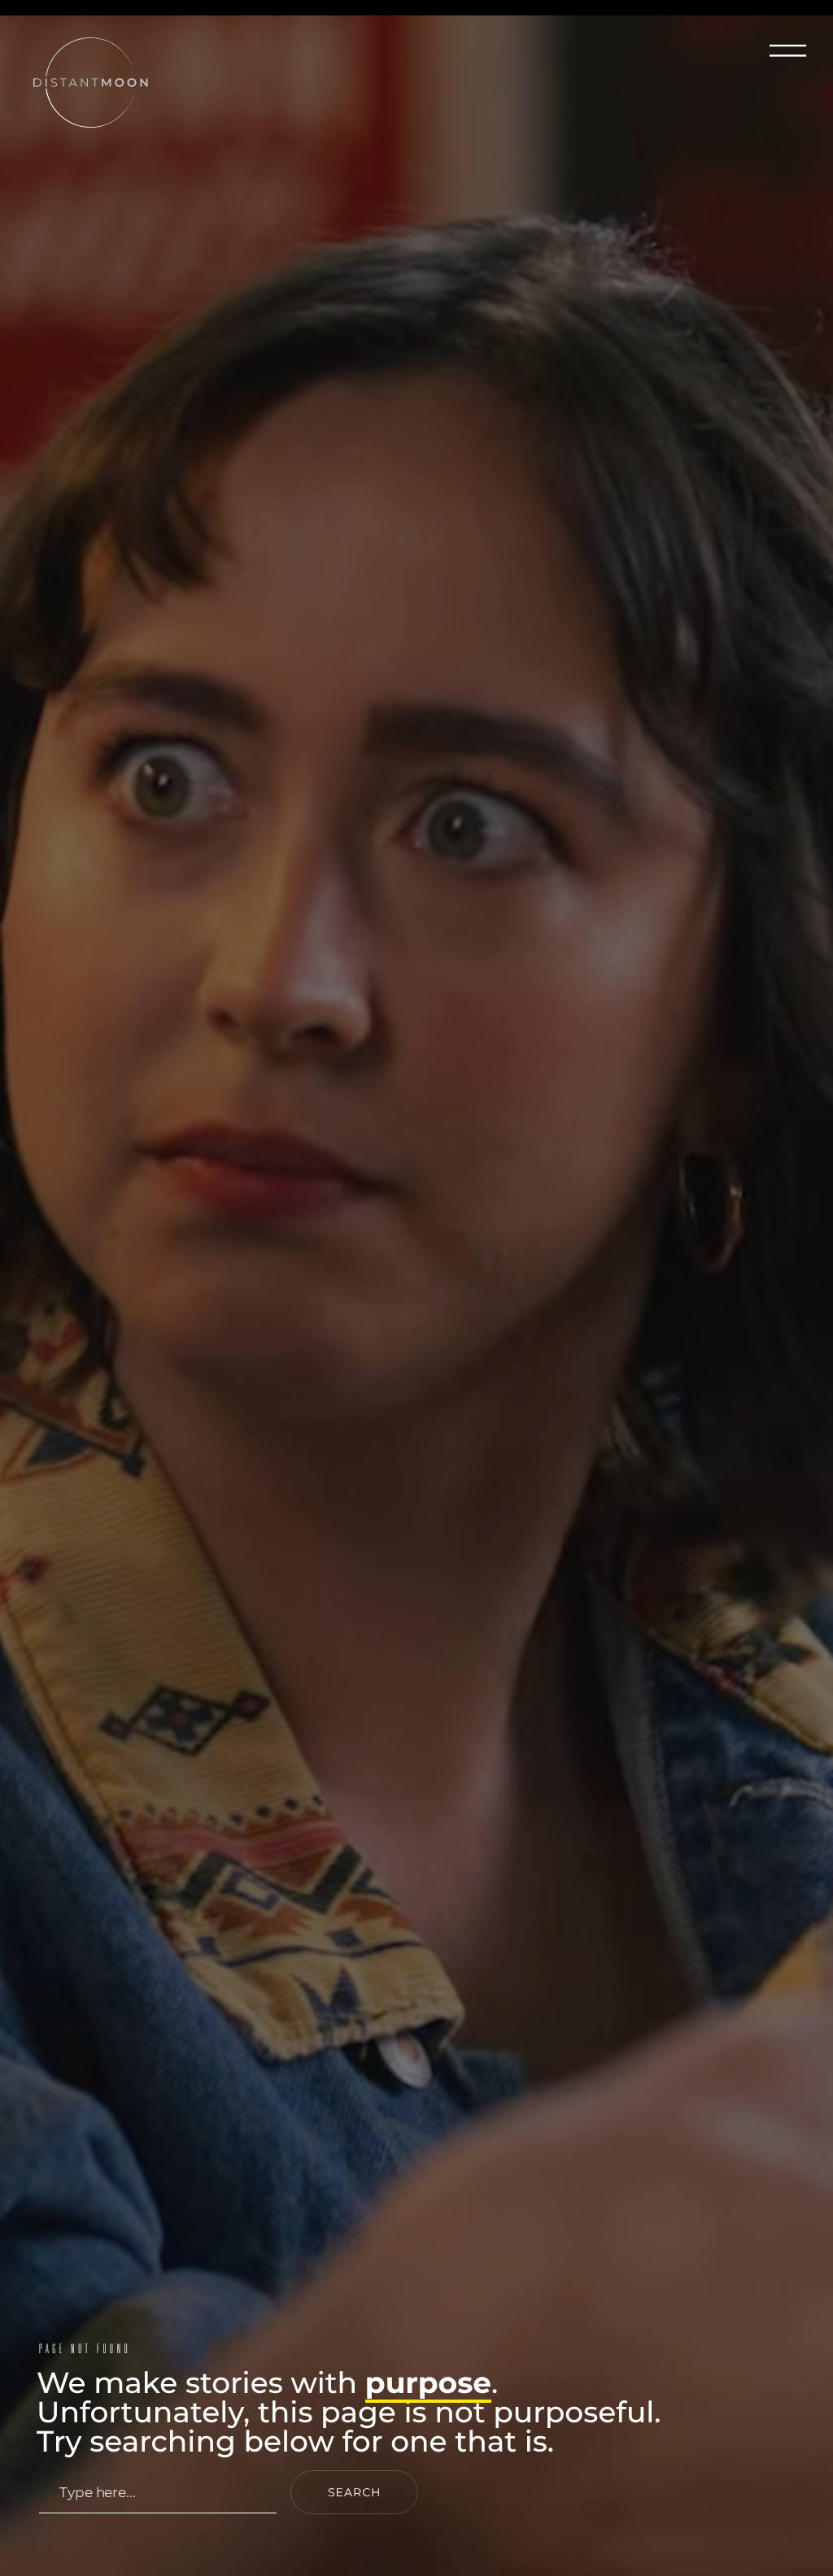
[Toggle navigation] (790, 49)
